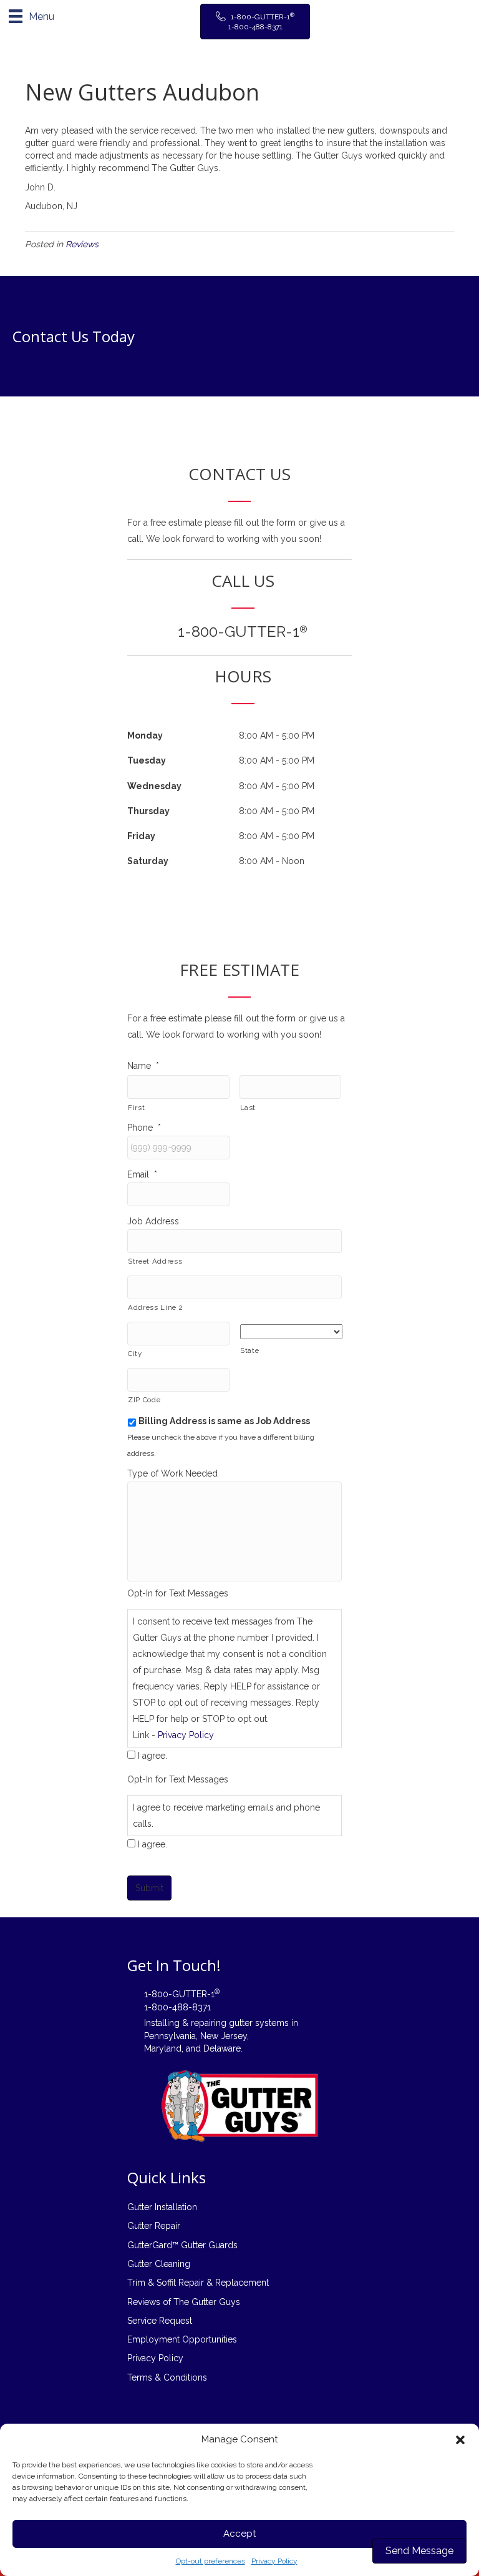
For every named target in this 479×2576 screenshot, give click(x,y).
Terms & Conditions (167, 2377)
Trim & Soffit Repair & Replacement (198, 2283)
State (249, 1350)
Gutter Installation (162, 2207)
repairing (209, 2023)
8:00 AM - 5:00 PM (277, 735)
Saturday (148, 861)
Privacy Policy (274, 2561)
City (135, 1354)
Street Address (155, 1261)
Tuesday (147, 760)
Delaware (222, 2048)
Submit (149, 1888)
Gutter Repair (154, 2226)
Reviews (82, 244)
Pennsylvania (170, 2036)
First (136, 1108)
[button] (460, 2440)
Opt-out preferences (210, 2561)
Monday (145, 735)
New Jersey (224, 2036)
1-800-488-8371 (177, 2007)
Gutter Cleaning (159, 2264)
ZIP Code (144, 1400)
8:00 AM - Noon (272, 861)
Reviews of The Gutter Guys (184, 2302)
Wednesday (154, 786)
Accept (239, 2534)
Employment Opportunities (182, 2339)
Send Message (419, 2551)
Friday (141, 836)
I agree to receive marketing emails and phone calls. (226, 1816)
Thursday (148, 811)
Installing (162, 2023)
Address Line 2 (155, 1307)
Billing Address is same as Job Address (224, 1421)
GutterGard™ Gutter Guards (182, 2245)
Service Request (160, 2321)
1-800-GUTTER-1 (243, 632)
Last (248, 1108)
